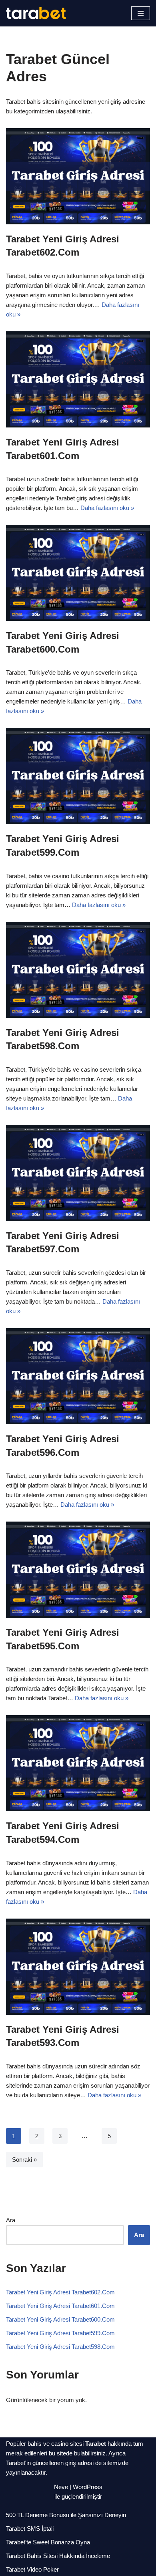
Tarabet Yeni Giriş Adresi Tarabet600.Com (60, 2319)
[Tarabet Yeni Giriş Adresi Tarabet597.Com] (78, 1173)
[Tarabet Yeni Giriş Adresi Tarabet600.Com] (78, 573)
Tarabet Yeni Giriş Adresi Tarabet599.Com (60, 2333)
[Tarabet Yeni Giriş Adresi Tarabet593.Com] (78, 1967)
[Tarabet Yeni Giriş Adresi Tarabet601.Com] (78, 379)
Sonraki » (24, 2160)
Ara (11, 2220)
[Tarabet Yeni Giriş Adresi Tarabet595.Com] (78, 1570)
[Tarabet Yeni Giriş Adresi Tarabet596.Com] (78, 1376)
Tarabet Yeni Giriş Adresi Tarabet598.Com (60, 2347)
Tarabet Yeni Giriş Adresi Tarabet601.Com (60, 2306)
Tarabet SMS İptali (30, 2529)
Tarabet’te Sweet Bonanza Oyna (48, 2542)
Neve (61, 2487)
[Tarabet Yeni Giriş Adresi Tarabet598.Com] (78, 970)
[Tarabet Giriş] (36, 13)
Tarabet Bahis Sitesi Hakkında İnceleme (58, 2556)
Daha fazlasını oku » (107, 508)
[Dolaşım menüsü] (141, 13)
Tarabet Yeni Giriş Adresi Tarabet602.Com (60, 2292)
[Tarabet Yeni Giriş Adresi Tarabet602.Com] (78, 176)
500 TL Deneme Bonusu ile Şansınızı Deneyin (66, 2515)
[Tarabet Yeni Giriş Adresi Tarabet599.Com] (78, 776)
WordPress (88, 2487)
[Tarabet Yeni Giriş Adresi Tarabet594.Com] (78, 1763)
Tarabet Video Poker (32, 2569)
